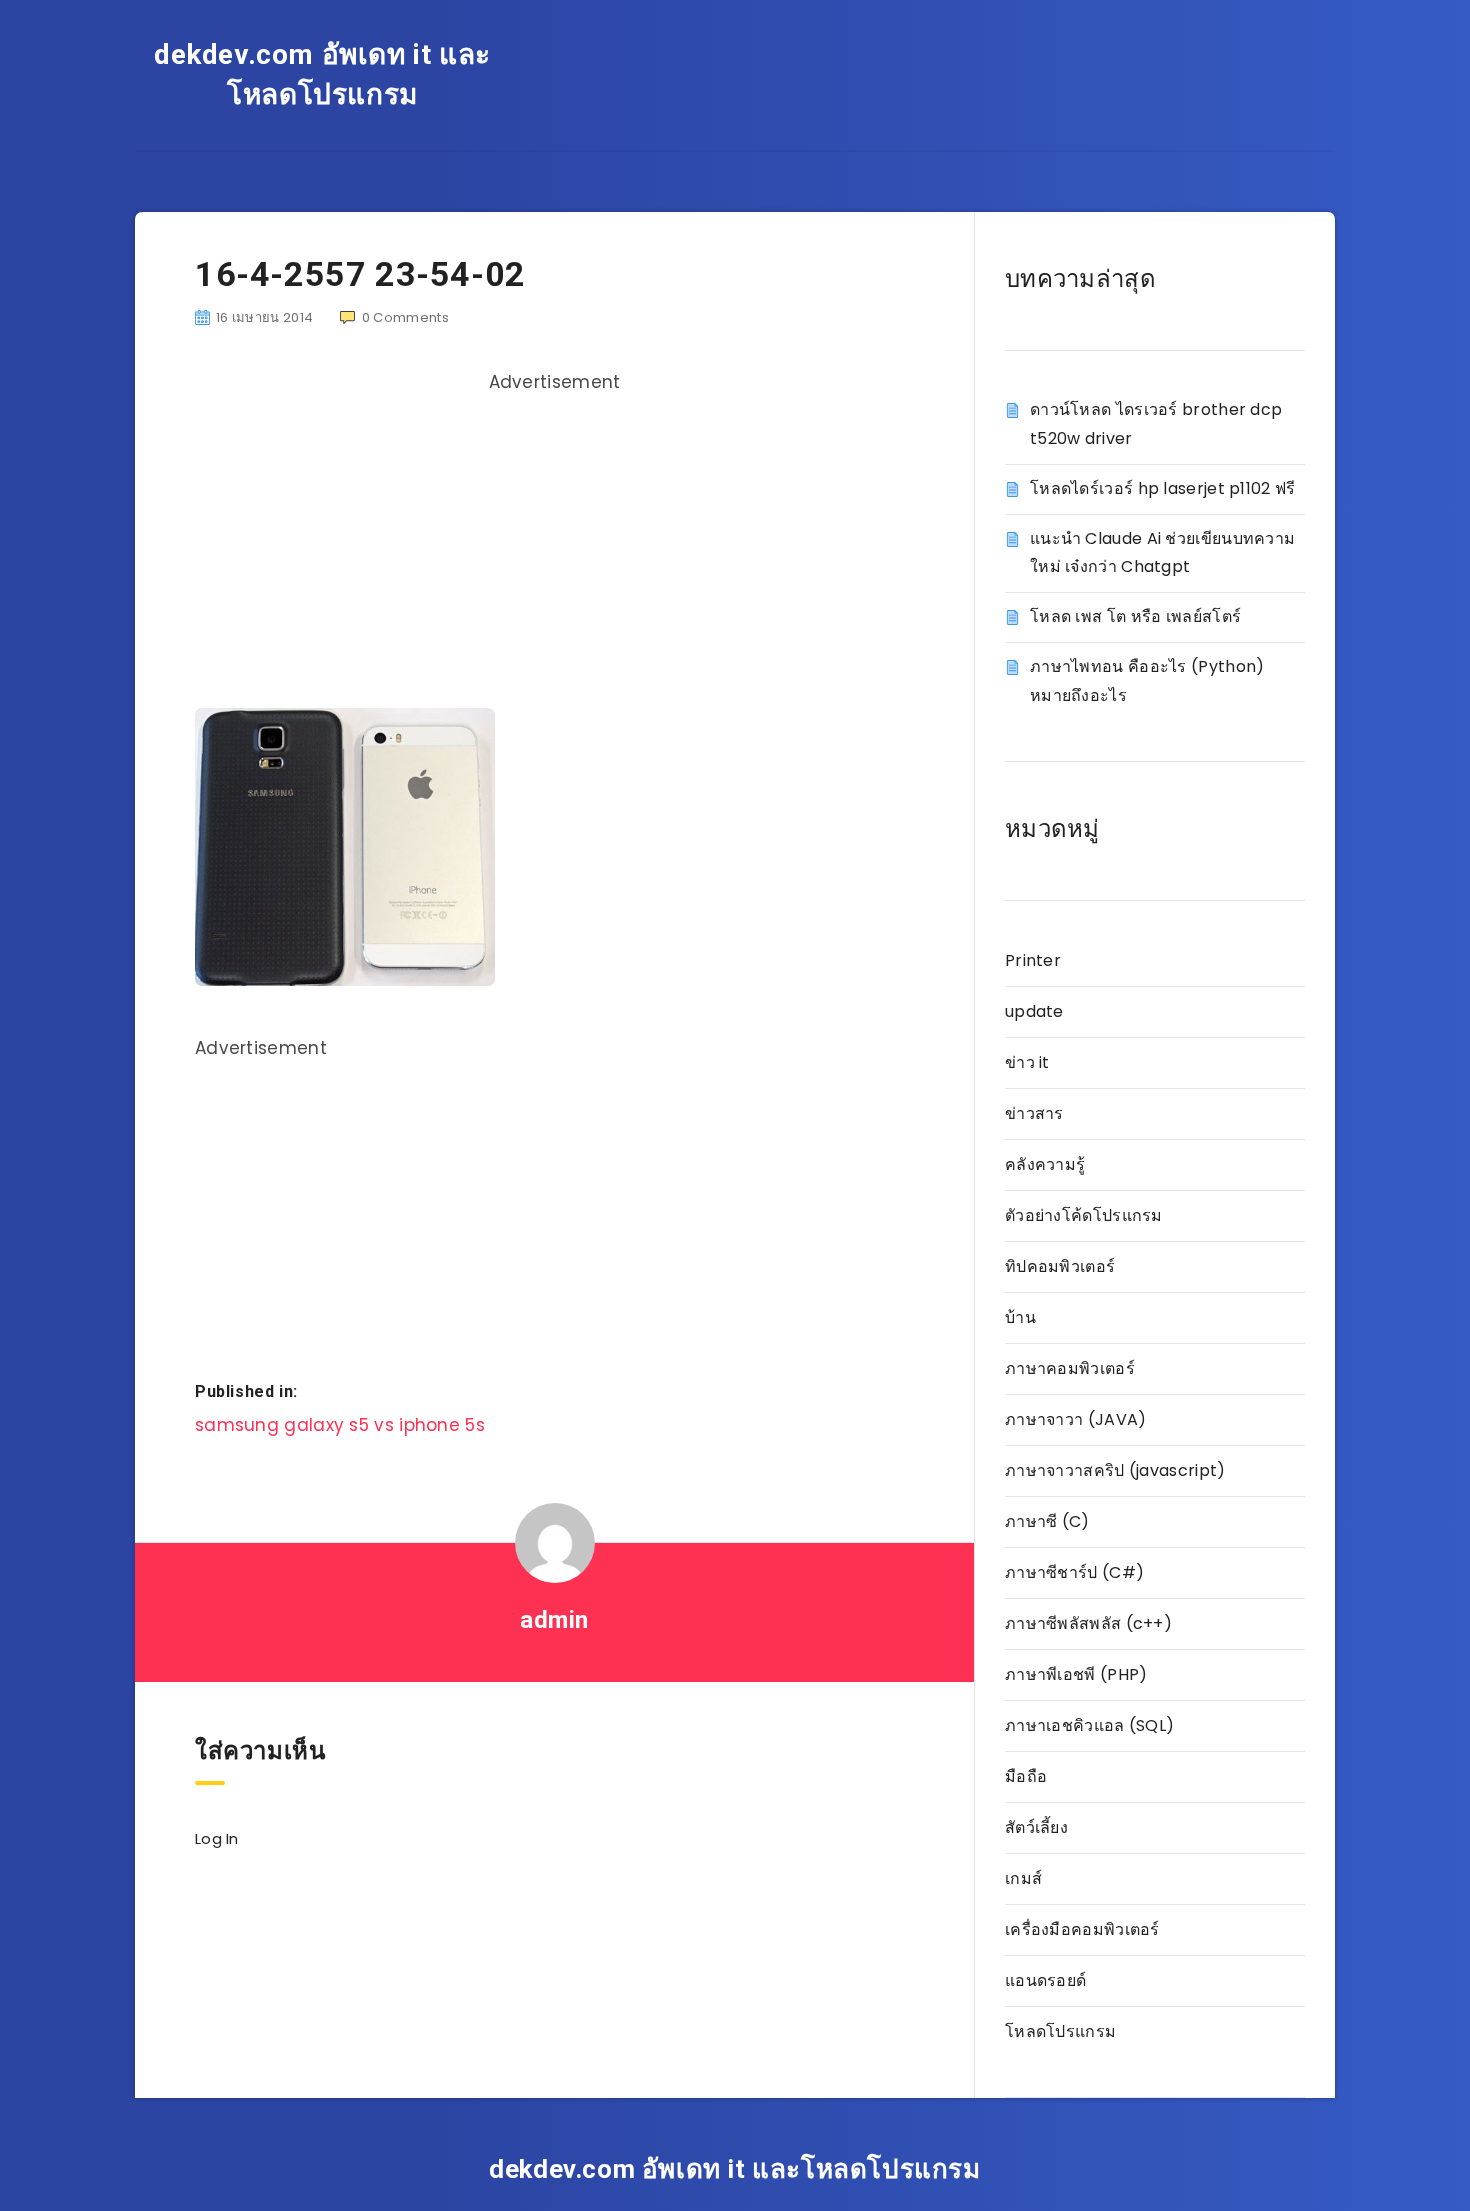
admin (554, 1620)
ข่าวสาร (1034, 1113)
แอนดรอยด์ (1045, 1980)
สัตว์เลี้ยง (1036, 1827)
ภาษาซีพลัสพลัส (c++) (1088, 1623)
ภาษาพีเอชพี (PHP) (1076, 1674)
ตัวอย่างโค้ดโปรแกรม (1084, 1215)
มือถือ (1026, 1776)
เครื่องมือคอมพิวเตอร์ (1082, 1929)
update (1034, 1011)
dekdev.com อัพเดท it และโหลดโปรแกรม (322, 74)
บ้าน (1020, 1317)
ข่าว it (1027, 1062)
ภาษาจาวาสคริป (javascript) (1115, 1470)
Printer (1033, 960)
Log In (217, 1838)
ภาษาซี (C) (1047, 1521)
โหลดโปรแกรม (1060, 2031)
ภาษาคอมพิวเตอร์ (1070, 1368)
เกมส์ (1023, 1878)
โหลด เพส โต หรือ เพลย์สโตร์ (1135, 616)
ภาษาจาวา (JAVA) (1076, 1419)
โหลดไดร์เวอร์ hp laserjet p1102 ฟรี (1163, 488)
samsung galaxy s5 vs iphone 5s (340, 1425)
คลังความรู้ (1045, 1164)
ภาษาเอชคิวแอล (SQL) (1089, 1725)
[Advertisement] (555, 543)
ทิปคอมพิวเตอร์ (1060, 1266)
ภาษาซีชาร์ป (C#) (1074, 1572)
